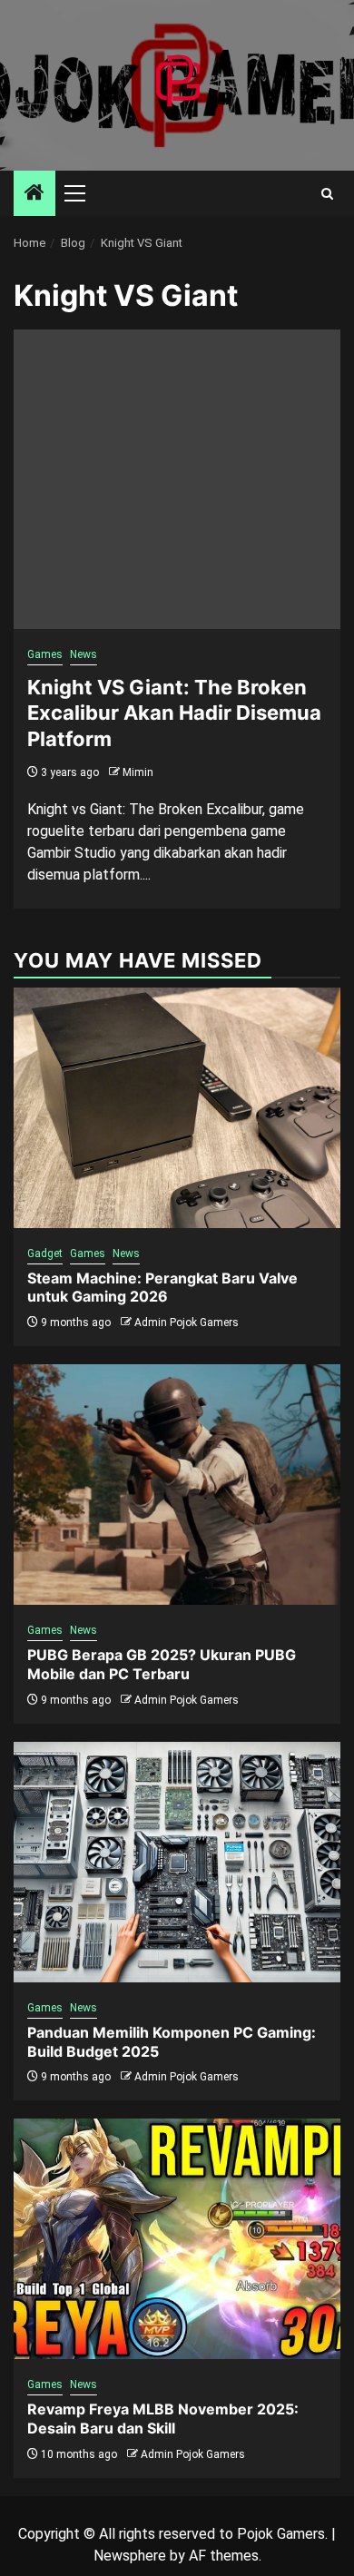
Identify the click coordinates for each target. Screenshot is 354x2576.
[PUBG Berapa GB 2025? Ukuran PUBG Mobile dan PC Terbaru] (177, 1485)
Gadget (45, 1254)
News (84, 654)
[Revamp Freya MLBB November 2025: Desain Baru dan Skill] (177, 2239)
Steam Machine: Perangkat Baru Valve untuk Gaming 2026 (162, 1288)
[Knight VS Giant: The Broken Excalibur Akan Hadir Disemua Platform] (177, 479)
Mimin (138, 772)
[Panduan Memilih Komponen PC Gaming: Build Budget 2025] (177, 1862)
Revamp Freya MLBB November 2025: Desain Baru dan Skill (163, 2419)
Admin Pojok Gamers (187, 1322)
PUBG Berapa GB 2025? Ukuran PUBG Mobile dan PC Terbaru (162, 1664)
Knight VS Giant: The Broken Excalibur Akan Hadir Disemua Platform (174, 713)
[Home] (34, 194)
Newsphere (130, 2556)
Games (45, 654)
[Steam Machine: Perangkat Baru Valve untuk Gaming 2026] (177, 1108)
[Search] (327, 194)
